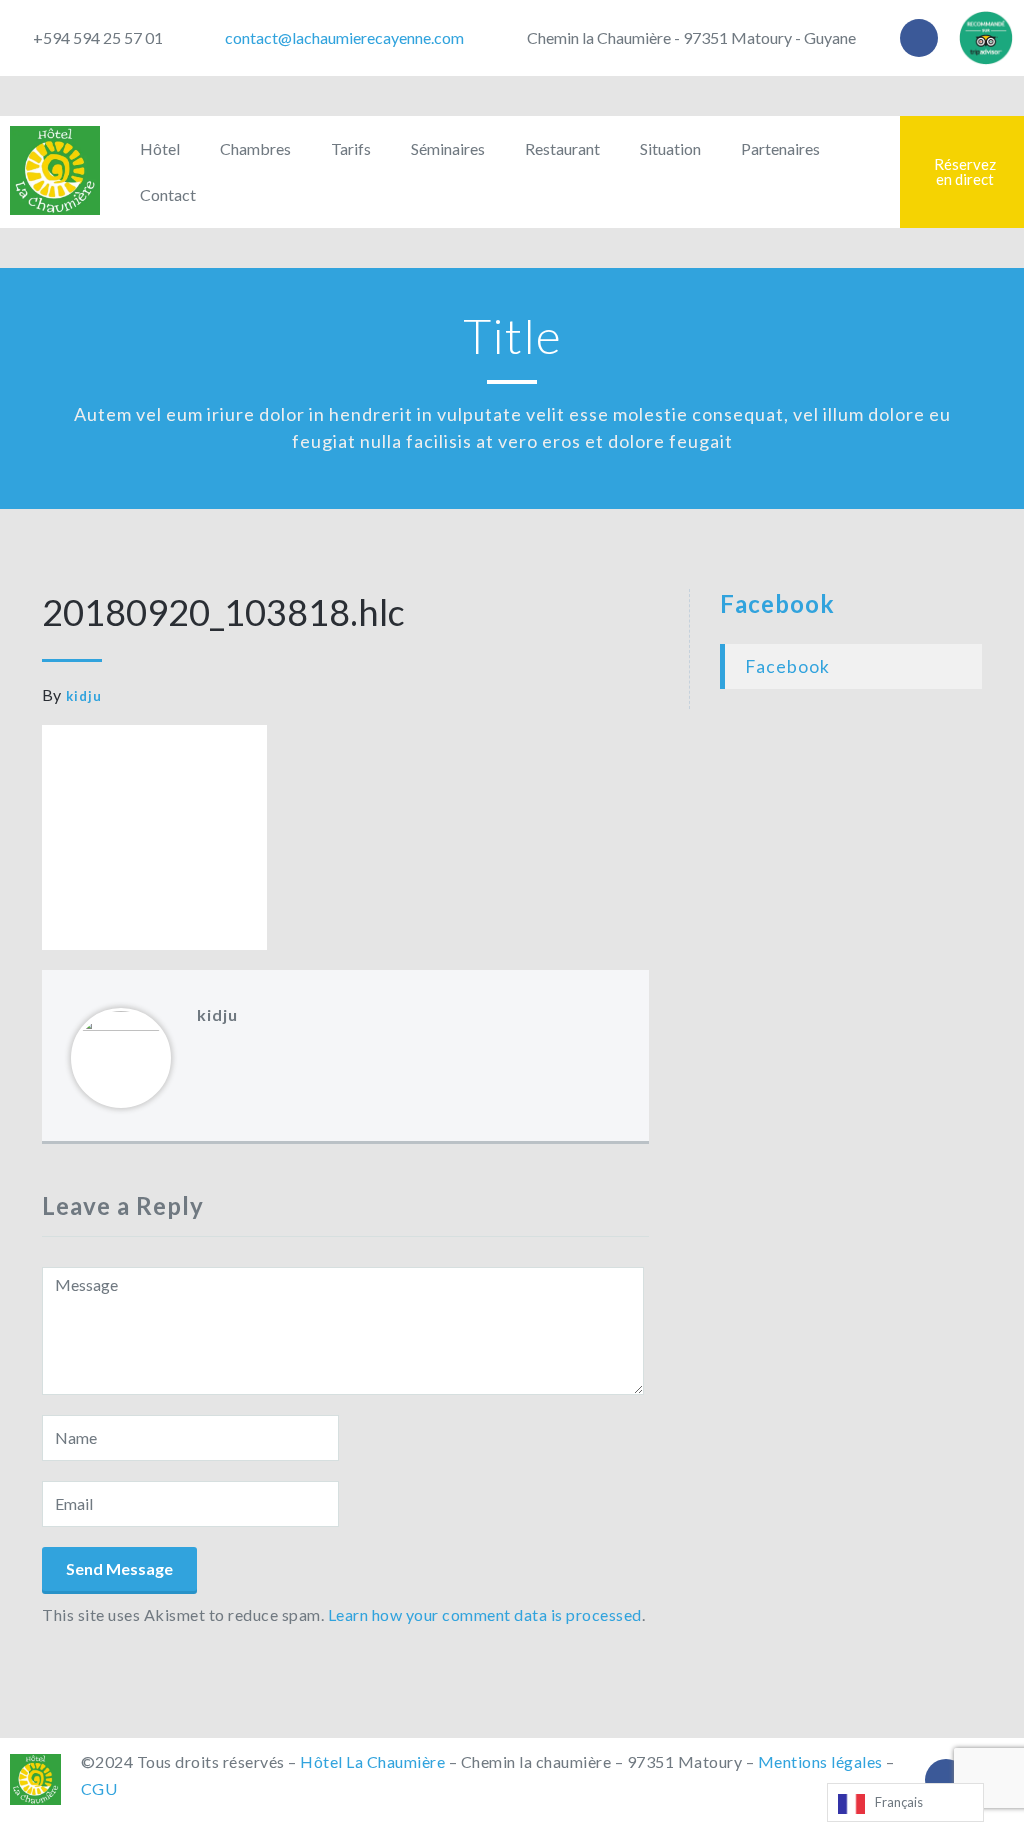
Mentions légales (820, 1761)
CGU (99, 1788)
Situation (670, 148)
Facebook (777, 603)
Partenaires (780, 148)
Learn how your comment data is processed (485, 1614)
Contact (168, 194)
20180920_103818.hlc (223, 612)
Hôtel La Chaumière (372, 1761)
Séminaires (448, 148)
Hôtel (160, 148)
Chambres (255, 148)
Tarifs (351, 148)
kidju (84, 696)
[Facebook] (919, 38)
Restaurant (562, 148)
